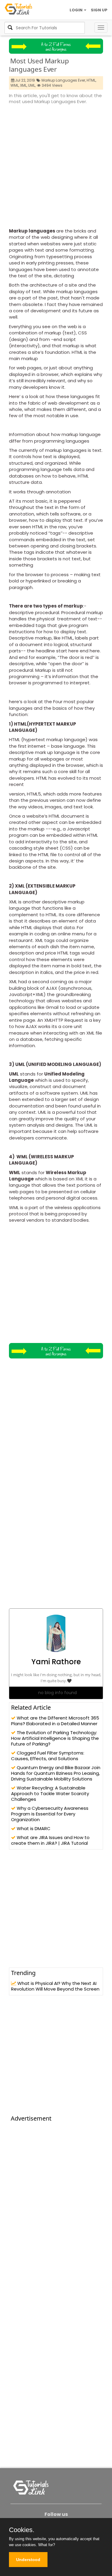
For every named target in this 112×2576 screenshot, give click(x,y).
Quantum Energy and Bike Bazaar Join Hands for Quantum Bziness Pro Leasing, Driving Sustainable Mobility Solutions (56, 1773)
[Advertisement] (56, 164)
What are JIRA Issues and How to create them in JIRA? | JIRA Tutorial (50, 1840)
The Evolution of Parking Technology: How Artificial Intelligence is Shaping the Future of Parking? (55, 1738)
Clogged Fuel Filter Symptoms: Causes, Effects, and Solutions (48, 1756)
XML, (24, 85)
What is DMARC (33, 1828)
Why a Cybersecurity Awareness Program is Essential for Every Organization (50, 1814)
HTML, (91, 80)
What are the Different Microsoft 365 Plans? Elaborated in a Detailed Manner (55, 1721)
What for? (47, 2545)
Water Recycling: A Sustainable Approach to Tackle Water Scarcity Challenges (50, 1793)
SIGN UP (99, 10)
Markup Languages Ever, (64, 80)
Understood (28, 2560)
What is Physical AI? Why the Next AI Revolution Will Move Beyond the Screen (55, 1986)
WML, (15, 85)
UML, (32, 85)
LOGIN (76, 10)
